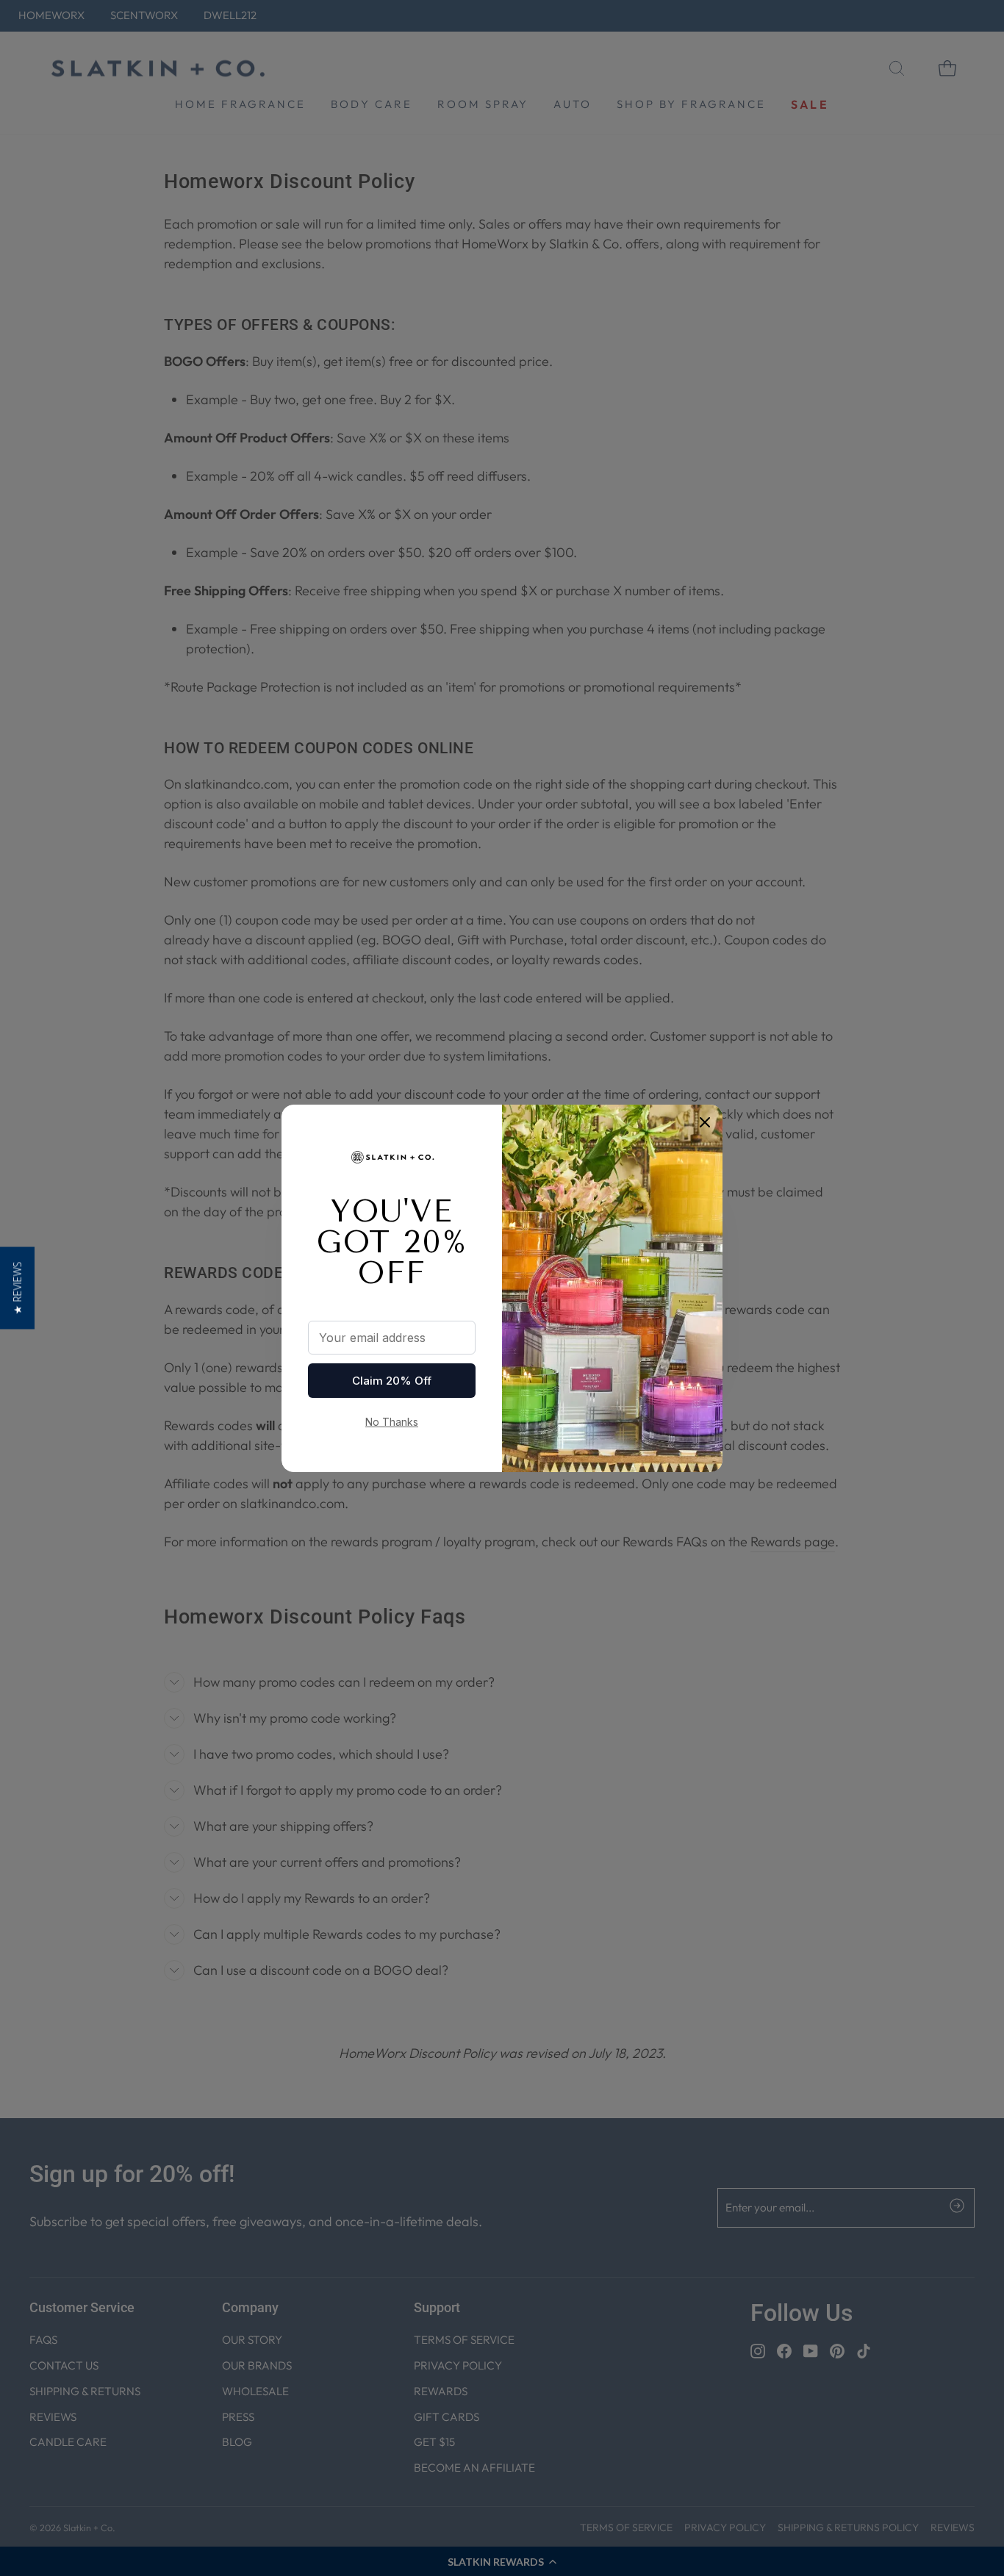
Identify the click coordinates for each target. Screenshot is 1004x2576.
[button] (17, 1288)
